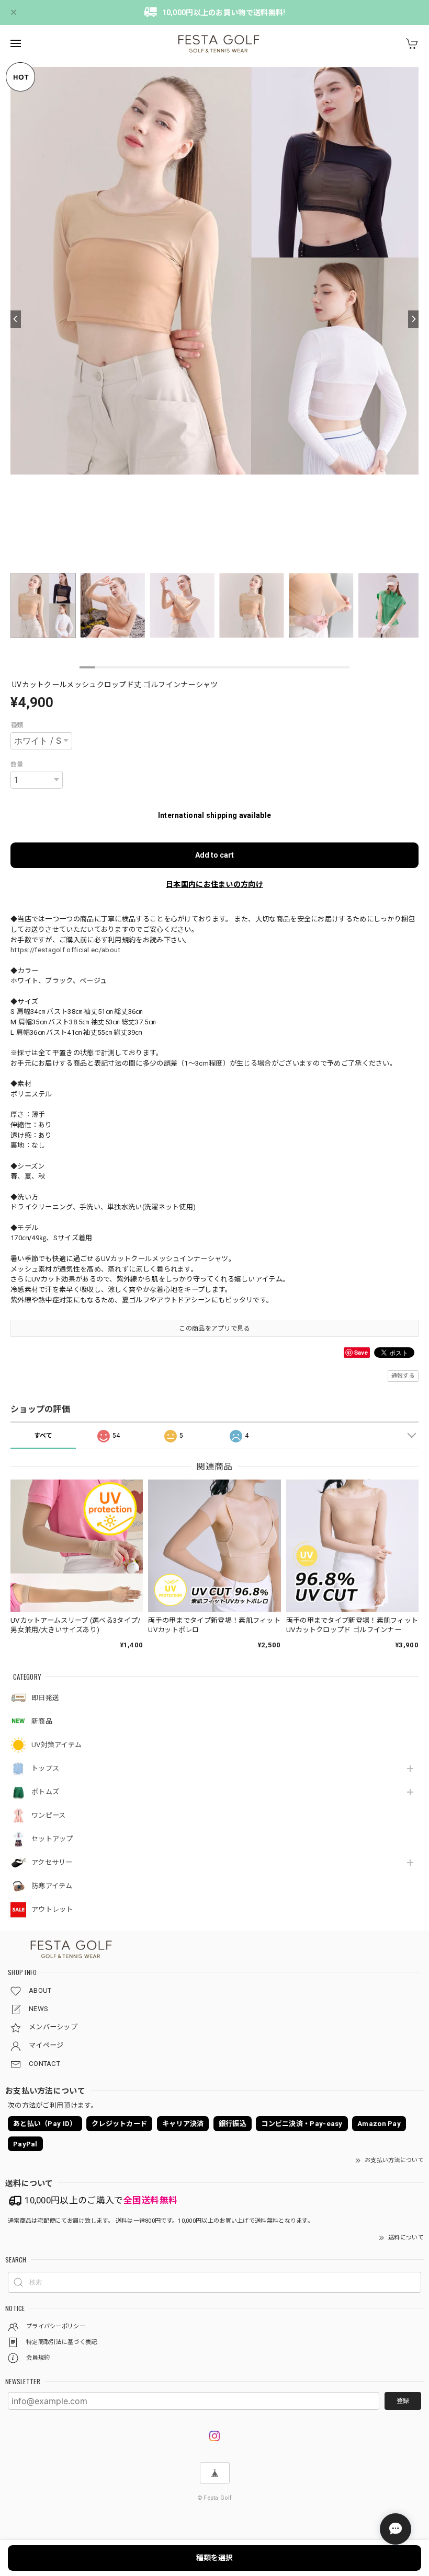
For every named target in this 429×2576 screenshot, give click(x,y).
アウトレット (52, 1909)
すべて (43, 1436)
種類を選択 (214, 2558)
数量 (17, 765)
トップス (45, 1768)
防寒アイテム (52, 1886)
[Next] (413, 319)
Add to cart (214, 855)
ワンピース (49, 1815)
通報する (403, 1376)
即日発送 (45, 1698)
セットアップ (52, 1839)
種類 (17, 725)
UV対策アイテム (57, 1745)
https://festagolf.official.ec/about (66, 950)
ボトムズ (45, 1792)
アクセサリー (52, 1862)
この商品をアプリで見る (214, 1329)
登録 (403, 2401)
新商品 (42, 1721)
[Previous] (16, 319)
